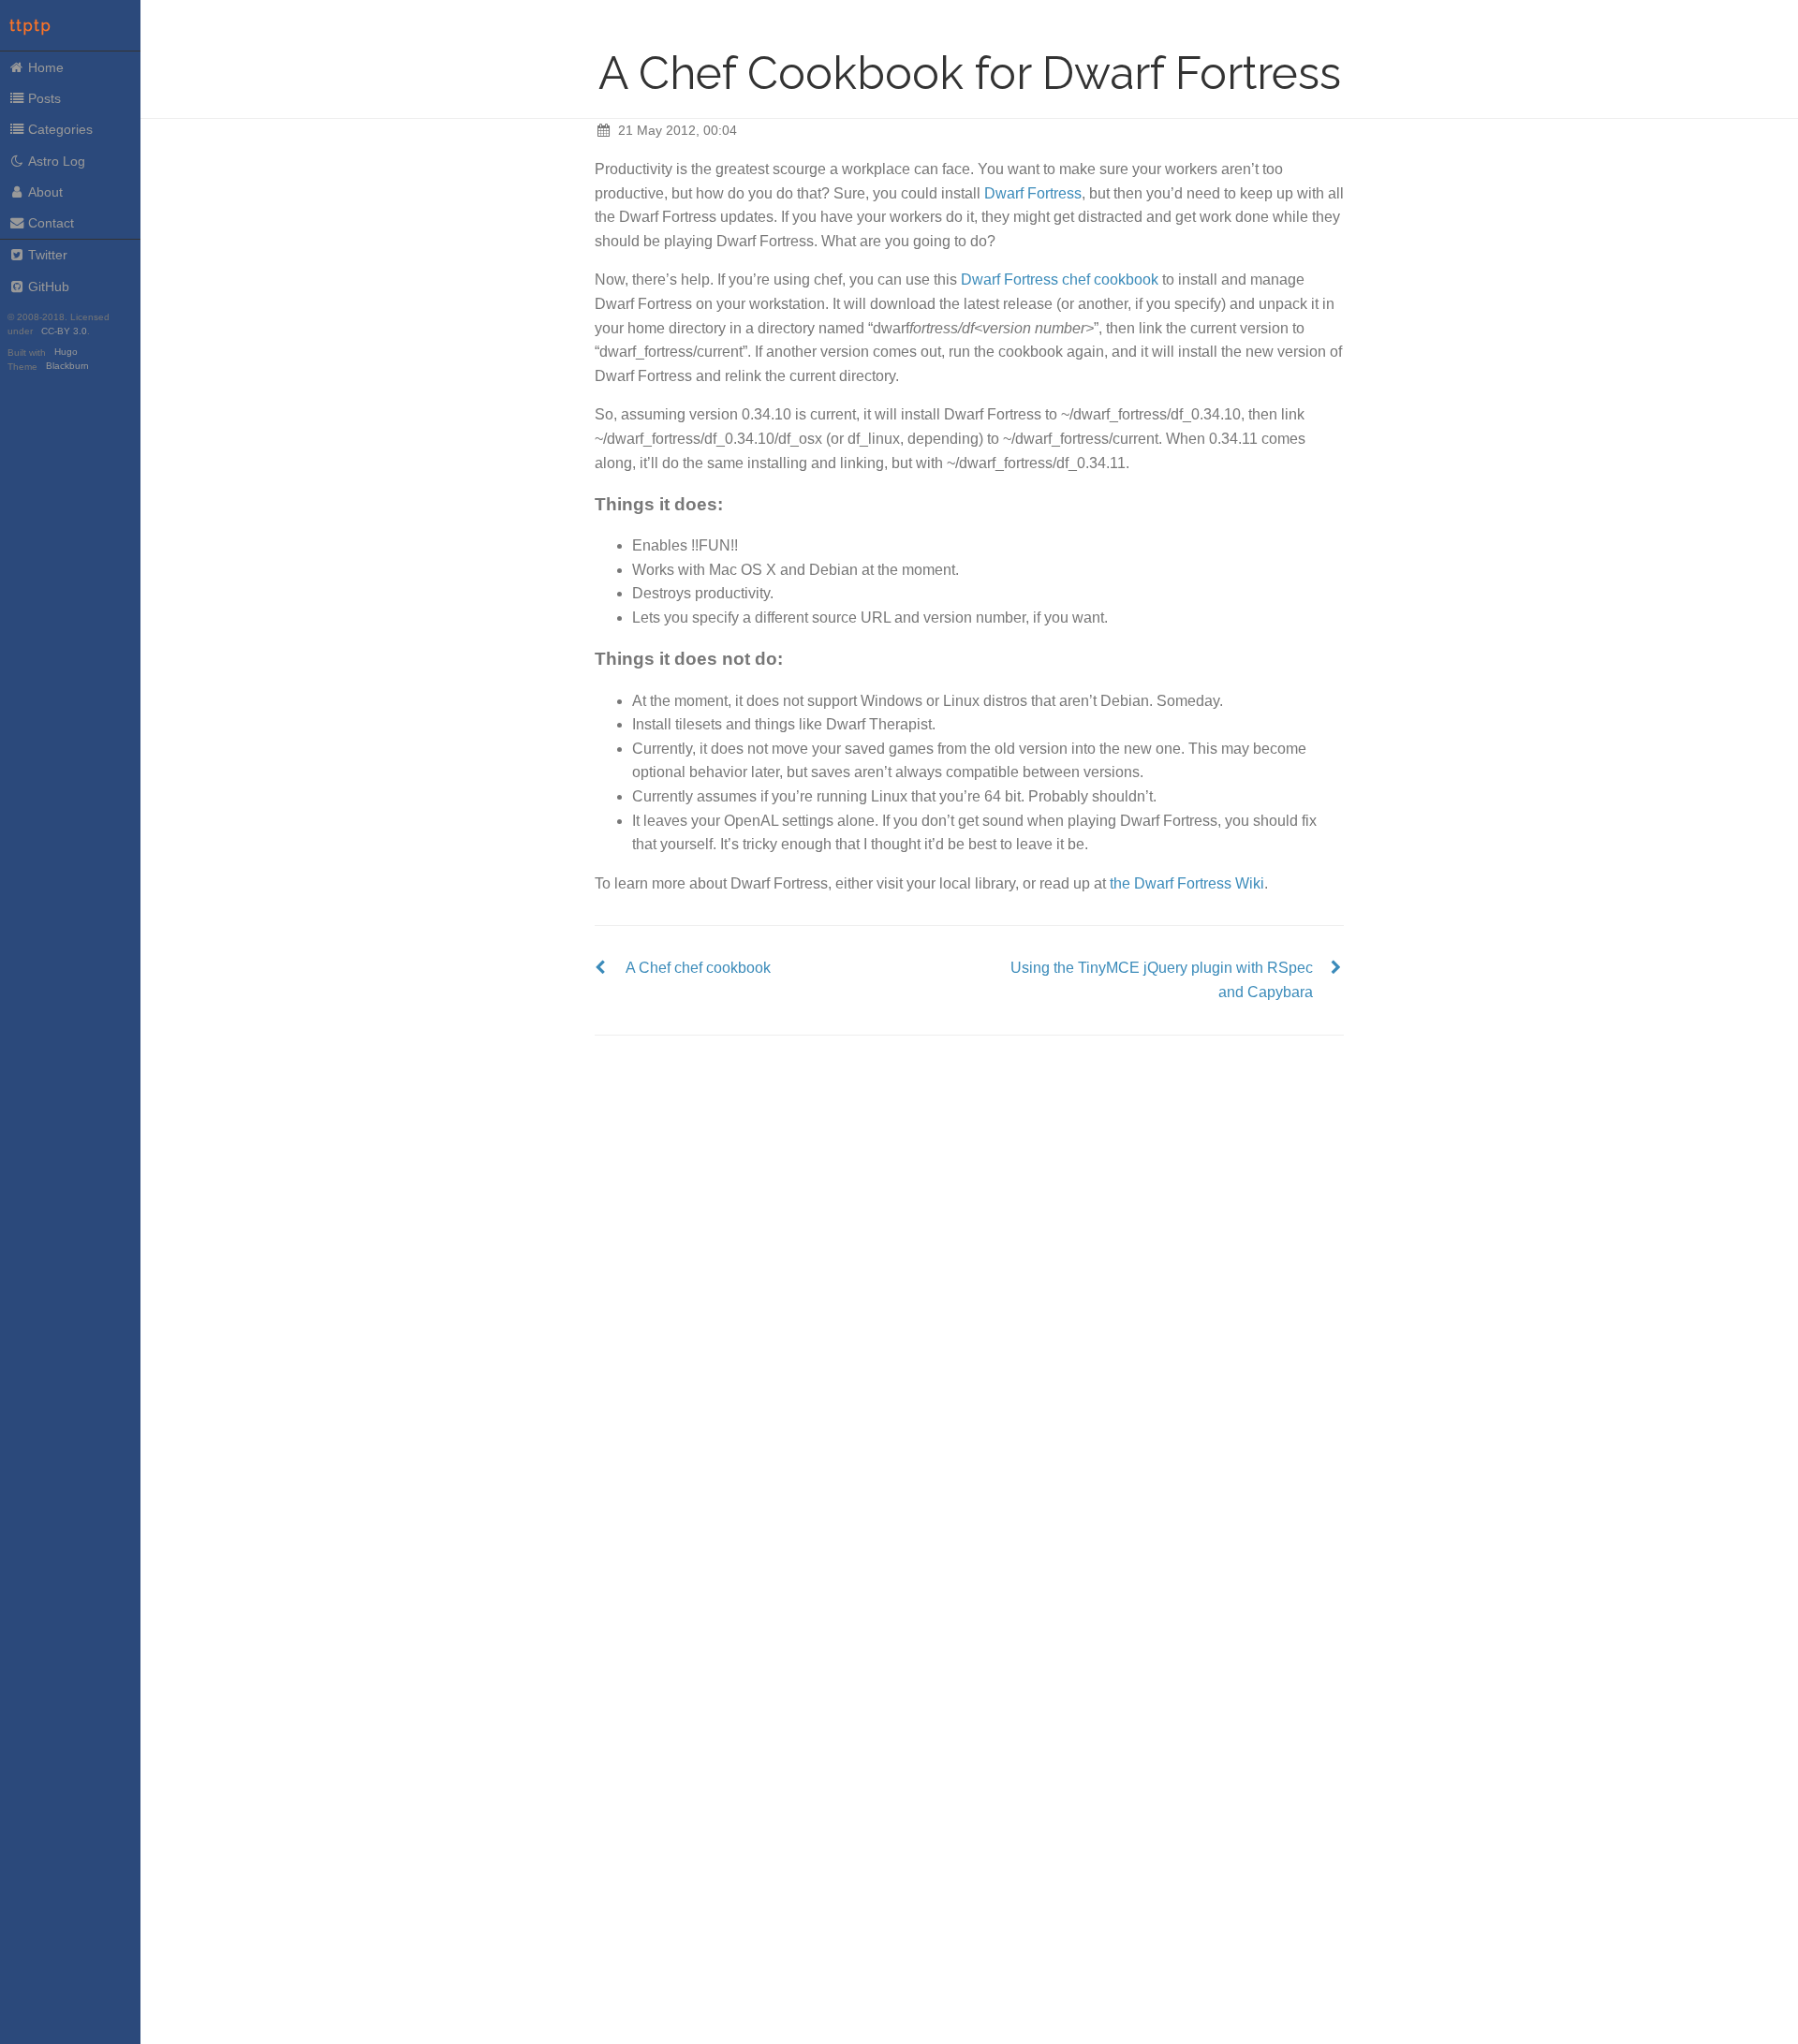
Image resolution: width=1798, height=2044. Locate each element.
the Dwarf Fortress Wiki (1187, 883)
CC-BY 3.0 (64, 331)
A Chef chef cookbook (698, 968)
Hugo (66, 353)
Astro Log (57, 161)
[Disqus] (969, 1270)
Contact (51, 223)
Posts (44, 98)
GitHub (49, 287)
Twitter (48, 255)
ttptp (31, 26)
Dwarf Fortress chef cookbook (1060, 279)
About (45, 192)
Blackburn (67, 367)
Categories (60, 129)
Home (46, 67)
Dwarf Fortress (1033, 193)
